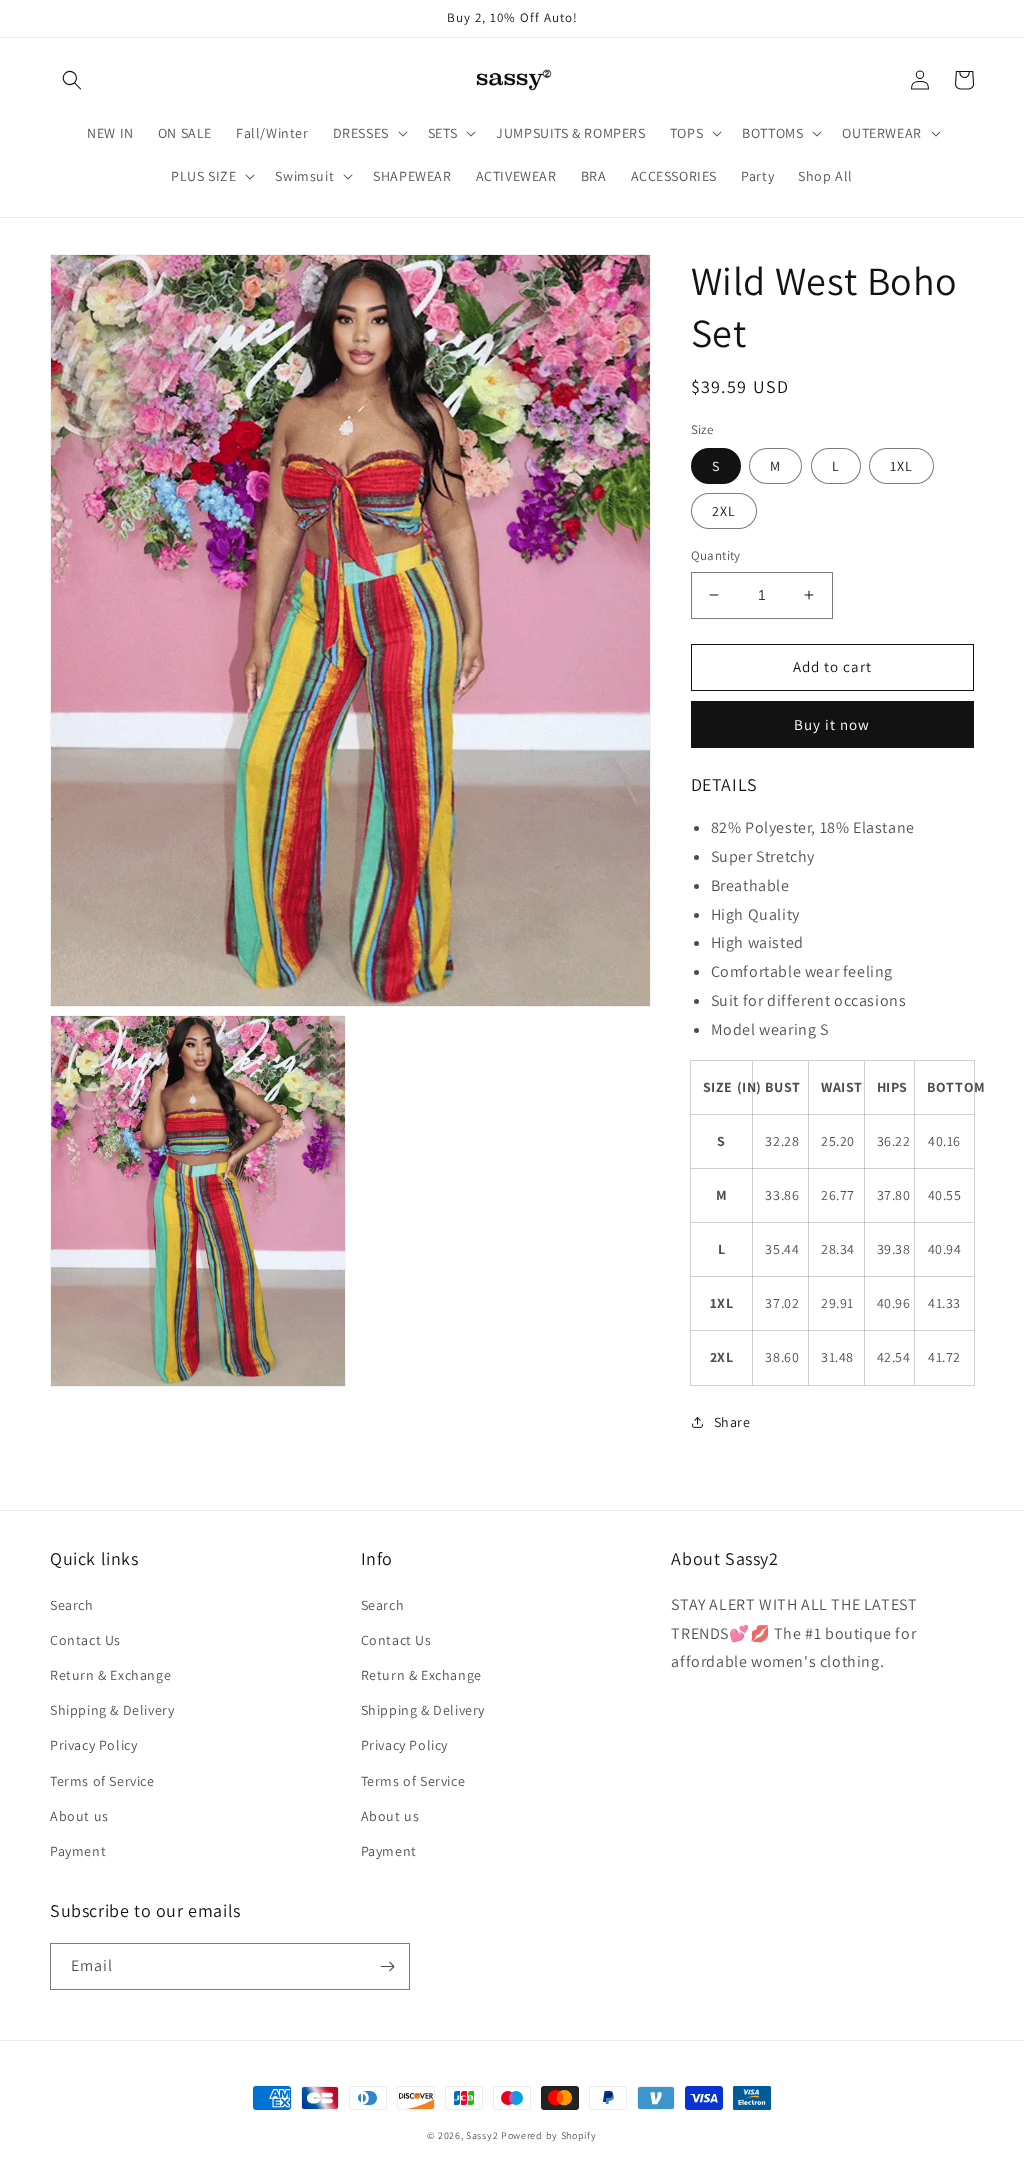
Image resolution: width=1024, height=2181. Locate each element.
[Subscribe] (387, 1966)
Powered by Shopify (549, 2135)
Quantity (716, 555)
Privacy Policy (93, 1745)
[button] (72, 80)
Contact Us (85, 1640)
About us (79, 1816)
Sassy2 (482, 2135)
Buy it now (832, 724)
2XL (724, 511)
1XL (901, 466)
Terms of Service (102, 1781)
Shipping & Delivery (112, 1710)
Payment (78, 1851)
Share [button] (732, 1422)
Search (72, 1605)
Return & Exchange (110, 1675)
